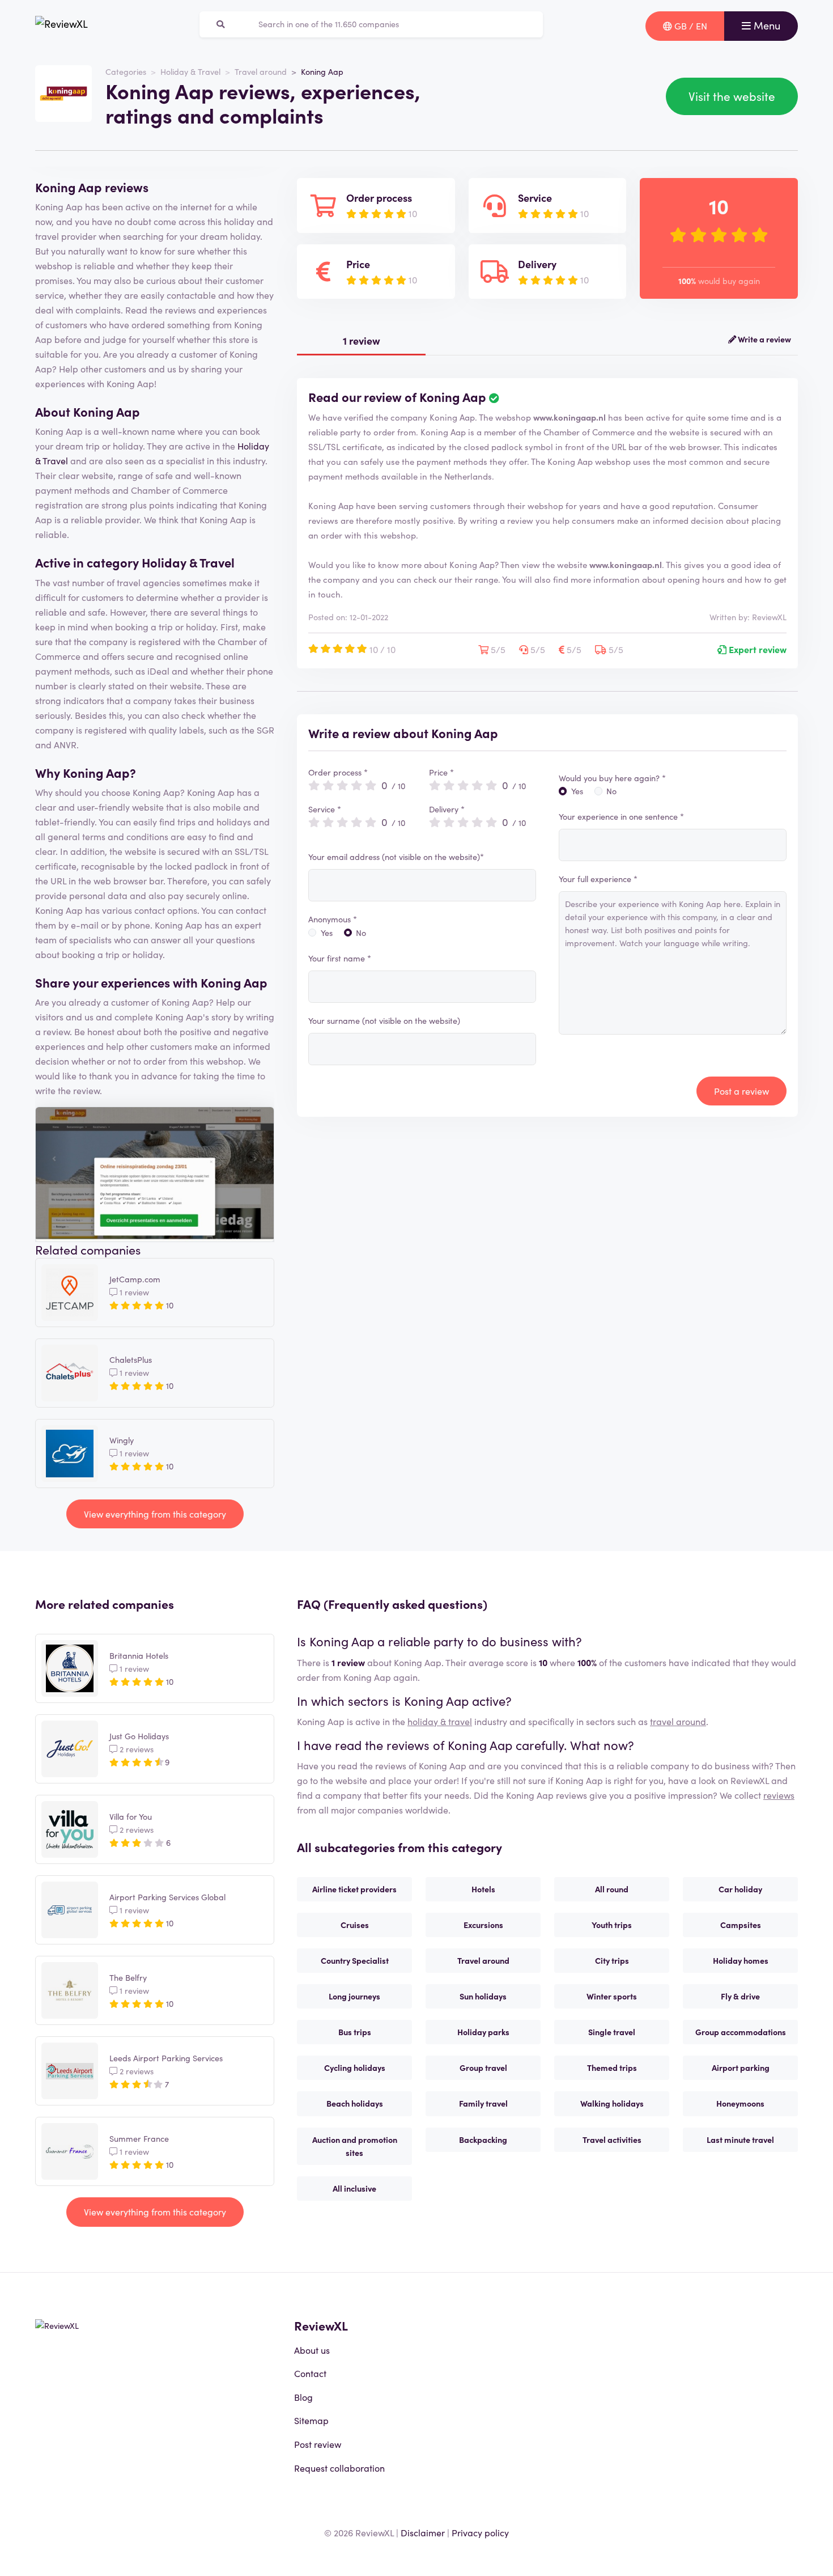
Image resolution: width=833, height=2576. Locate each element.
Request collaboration (339, 2468)
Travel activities (612, 2139)
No (361, 933)
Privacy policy (480, 2532)
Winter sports (612, 1996)
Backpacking (483, 2139)
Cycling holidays (355, 2067)
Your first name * (340, 958)
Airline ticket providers (354, 1889)
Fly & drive (740, 1996)
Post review (318, 2444)
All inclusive (354, 2188)
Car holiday (740, 1889)
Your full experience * (598, 879)
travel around (678, 1721)
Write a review (764, 339)
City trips (612, 1960)
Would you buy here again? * (612, 778)
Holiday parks (483, 2032)
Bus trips (355, 2032)
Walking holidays (612, 2103)
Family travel (483, 2103)
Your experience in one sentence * (621, 816)
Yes (327, 933)
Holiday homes (741, 1960)
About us (312, 2350)
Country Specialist (355, 1960)
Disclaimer (423, 2532)
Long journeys (354, 1996)
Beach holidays (355, 2103)
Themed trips (612, 2067)
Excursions (483, 1925)
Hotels (483, 1889)
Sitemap (311, 2420)
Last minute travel (740, 2139)
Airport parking (741, 2067)
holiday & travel (440, 1721)
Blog (303, 2397)
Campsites (741, 1925)
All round (612, 1889)
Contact (310, 2373)
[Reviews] (61, 26)
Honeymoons (740, 2103)
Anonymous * (333, 919)
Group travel (483, 2067)
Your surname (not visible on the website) (384, 1020)
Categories (126, 71)
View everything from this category (155, 1514)
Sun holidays (483, 1996)
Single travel (612, 2032)
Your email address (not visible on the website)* (396, 857)
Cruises (355, 1925)
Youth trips (612, 1925)
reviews (779, 1795)
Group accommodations (741, 2032)
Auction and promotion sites (355, 2146)
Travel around (261, 71)
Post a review (741, 1091)
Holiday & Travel (190, 71)
